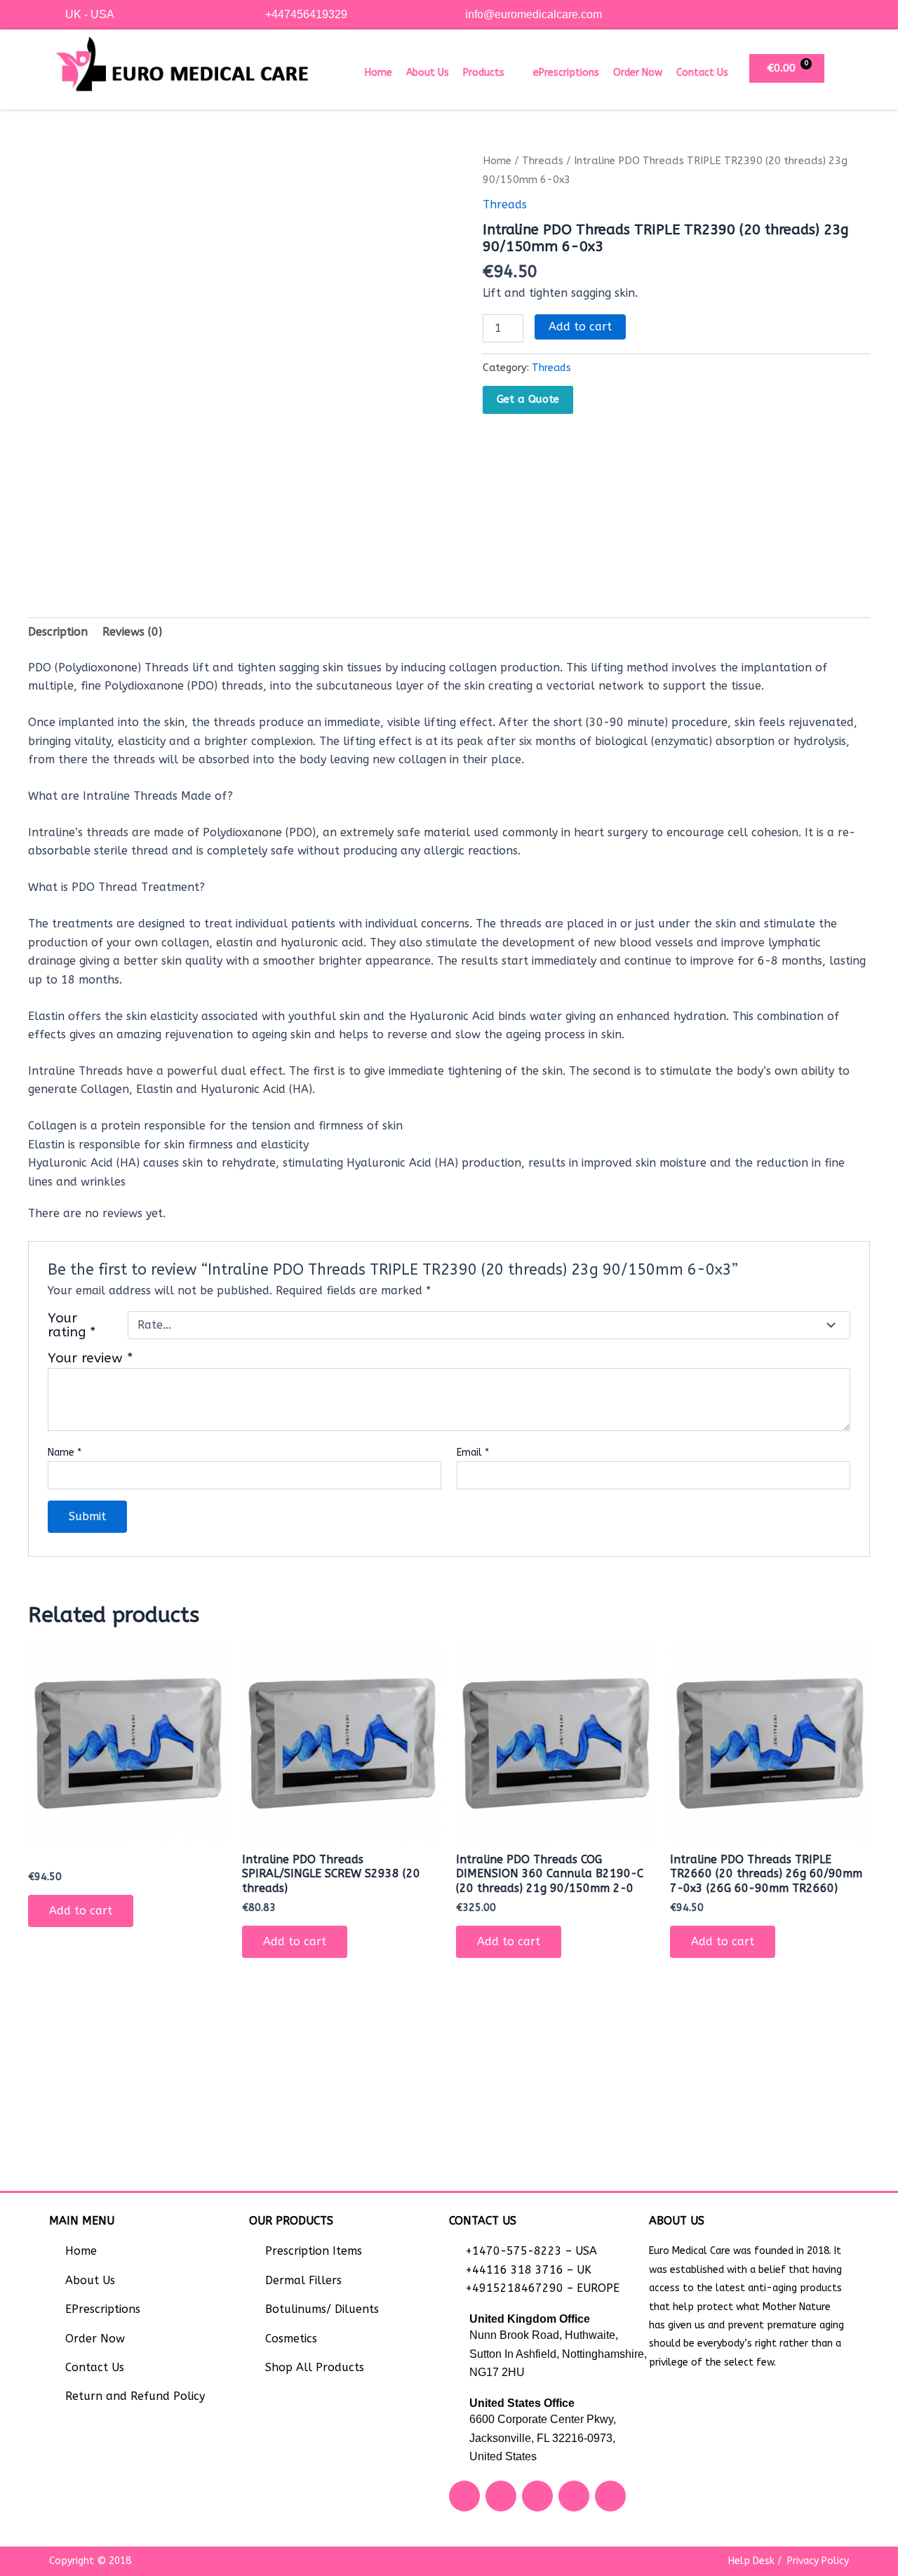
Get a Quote (528, 399)
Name (65, 1453)
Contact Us (702, 73)
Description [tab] (58, 632)
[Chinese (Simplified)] (815, 13)
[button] (491, 73)
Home (378, 73)
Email (473, 1453)
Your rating (72, 1325)
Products (484, 73)
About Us (428, 73)
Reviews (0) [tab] (132, 632)
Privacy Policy (818, 2561)
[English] (829, 13)
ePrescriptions (566, 73)
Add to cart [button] (81, 1911)
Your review (91, 1358)
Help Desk (751, 2561)
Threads (543, 161)
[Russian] (843, 13)
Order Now (638, 73)
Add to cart (580, 327)
